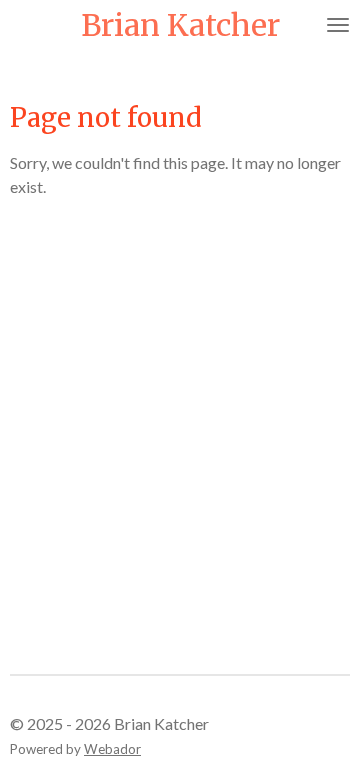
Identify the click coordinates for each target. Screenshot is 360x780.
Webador (112, 749)
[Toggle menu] (338, 25)
